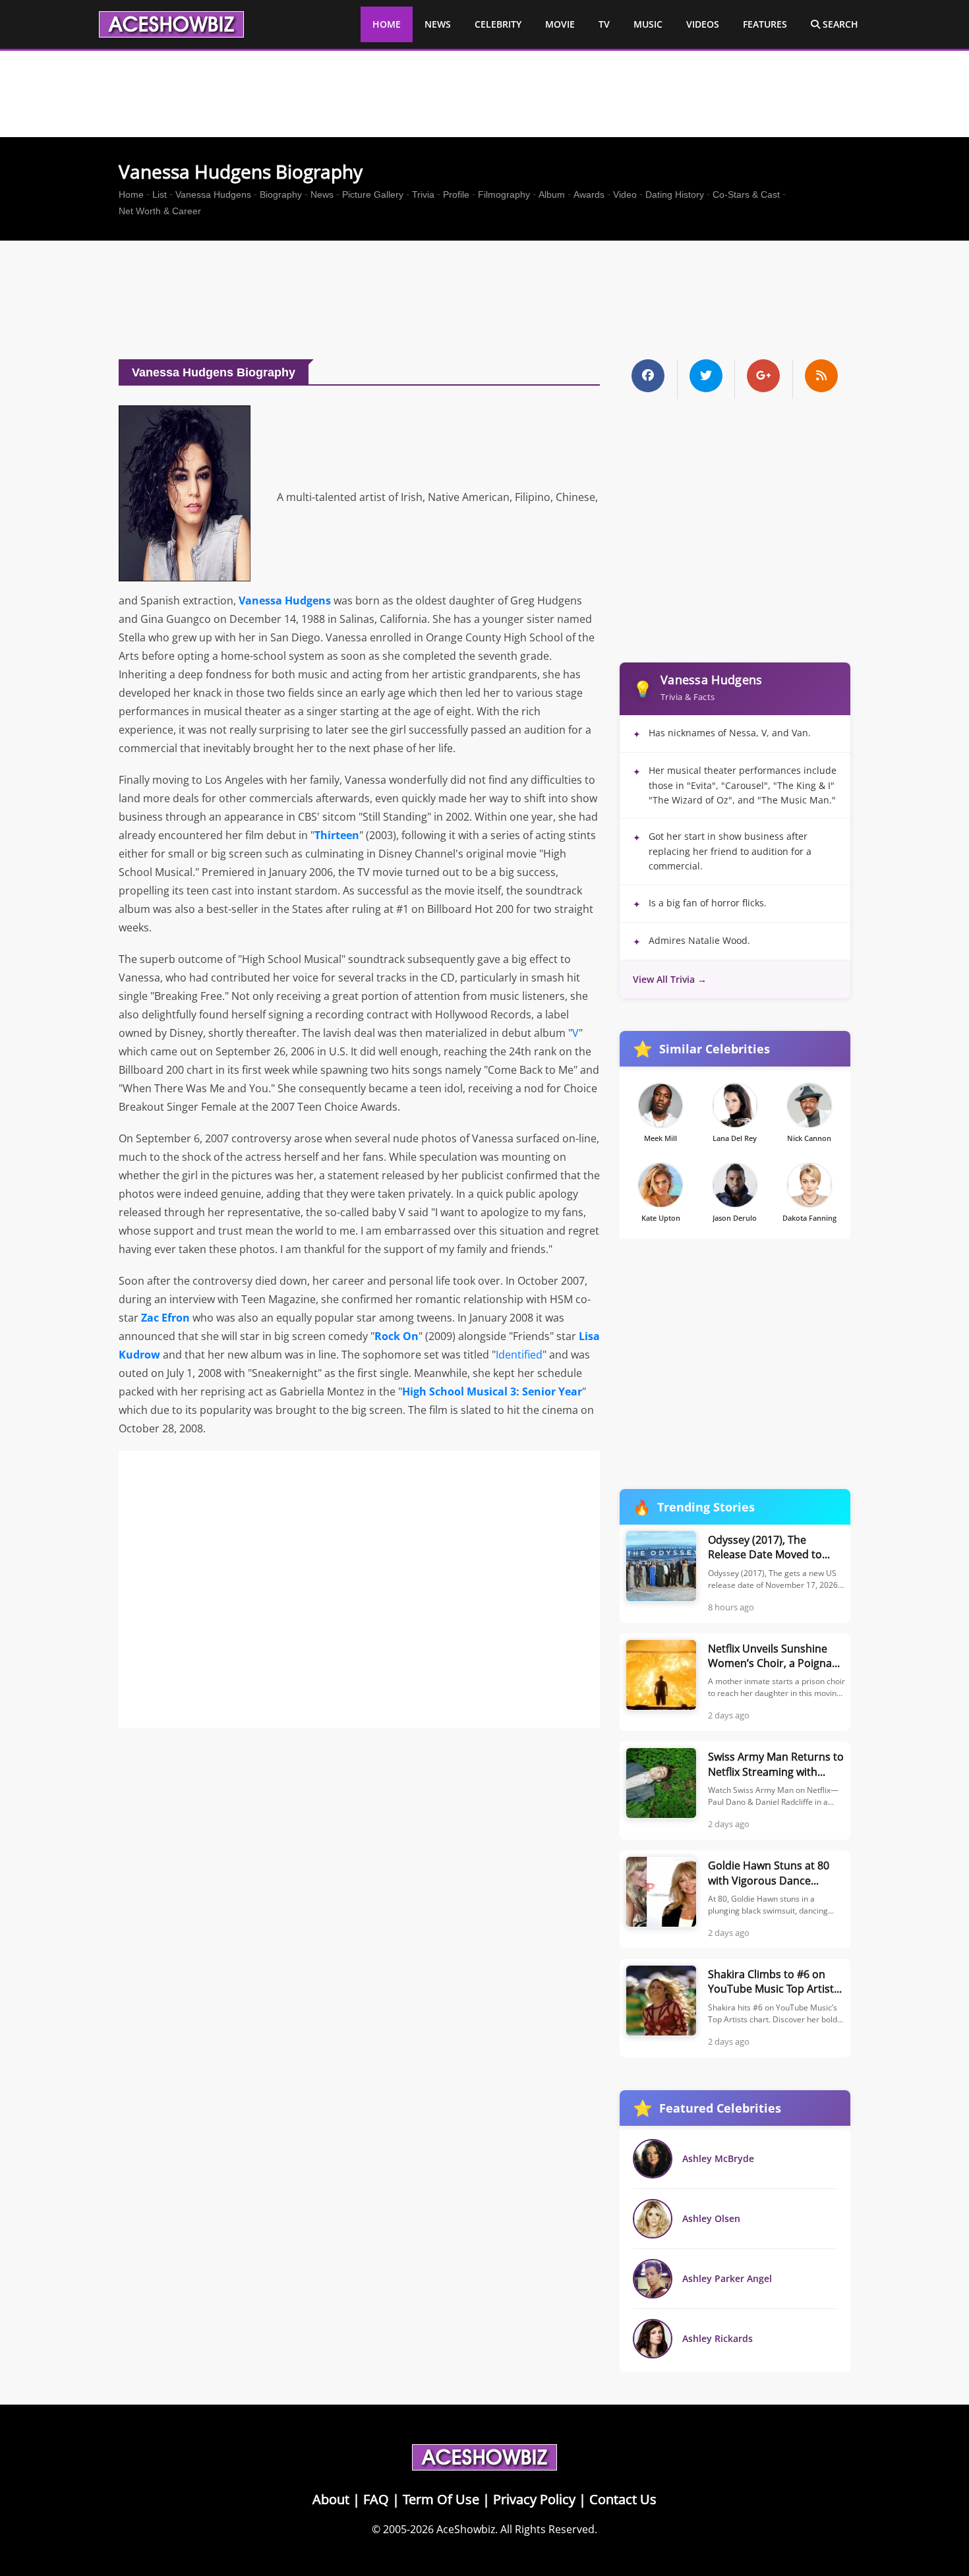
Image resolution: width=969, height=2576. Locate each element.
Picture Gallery (373, 194)
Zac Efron (165, 1318)
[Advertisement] (484, 303)
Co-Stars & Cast (746, 194)
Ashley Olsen (711, 2218)
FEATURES (765, 24)
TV (604, 24)
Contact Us (623, 2499)
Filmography (504, 194)
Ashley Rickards (718, 2338)
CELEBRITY (498, 24)
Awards (589, 194)
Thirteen (337, 835)
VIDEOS (703, 24)
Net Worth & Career (160, 211)
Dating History (675, 194)
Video (625, 194)
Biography (281, 194)
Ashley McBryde (718, 2158)
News (322, 194)
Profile (456, 194)
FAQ (376, 2499)
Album (552, 194)
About (331, 2499)
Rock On (396, 1336)
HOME (387, 24)
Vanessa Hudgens (213, 194)
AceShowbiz (466, 2529)
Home (131, 194)
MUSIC (648, 24)
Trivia (423, 194)
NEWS (438, 24)
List (160, 194)
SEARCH (839, 24)
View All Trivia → (670, 979)
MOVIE (560, 24)
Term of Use (441, 2499)
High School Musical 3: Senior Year (492, 1391)
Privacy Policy (534, 2499)
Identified (519, 1355)
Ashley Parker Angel (727, 2278)
